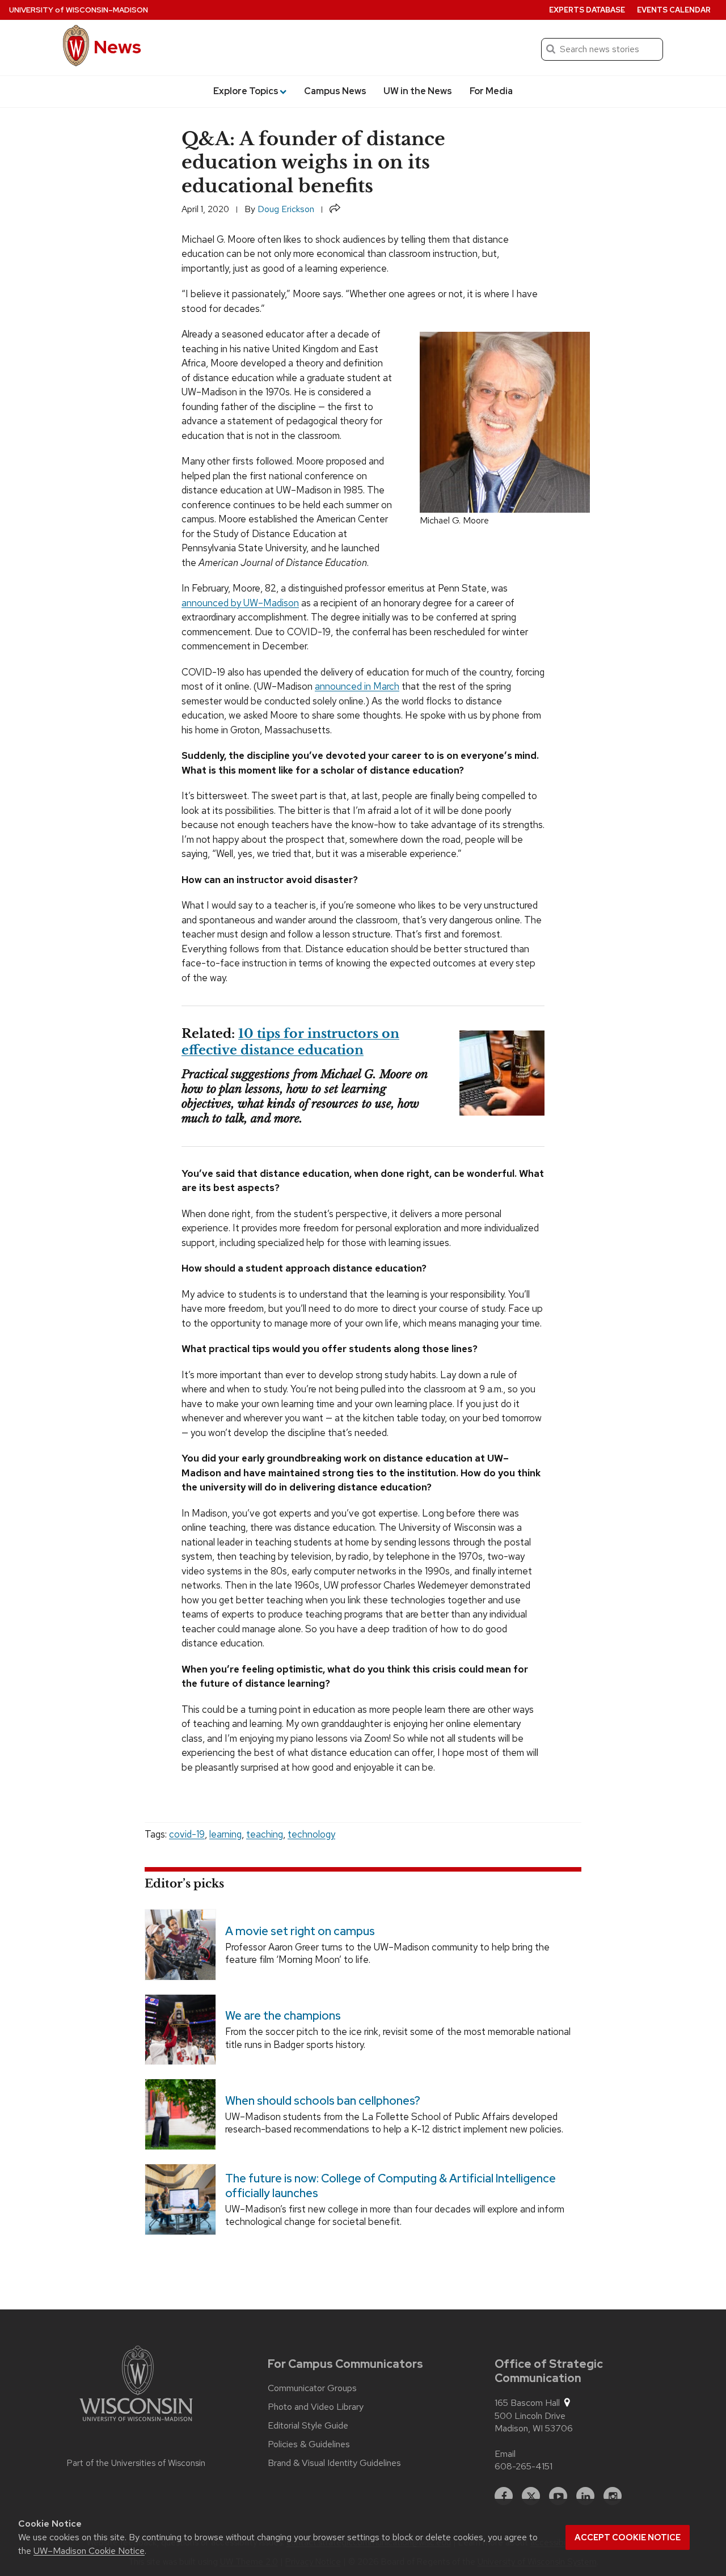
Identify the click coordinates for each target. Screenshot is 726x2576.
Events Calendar (674, 10)
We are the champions (283, 2016)
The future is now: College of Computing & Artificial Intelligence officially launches (391, 2186)
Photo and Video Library (316, 2407)
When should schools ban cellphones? (323, 2101)
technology (311, 1834)
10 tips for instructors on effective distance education (290, 1042)
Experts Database (587, 10)
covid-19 (187, 1834)
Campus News (335, 91)
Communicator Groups (312, 2388)
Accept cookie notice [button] (628, 2537)
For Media (491, 91)
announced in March (357, 686)
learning (225, 1834)
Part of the (136, 2463)
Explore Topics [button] (246, 91)
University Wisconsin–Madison (79, 10)
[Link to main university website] (136, 2385)
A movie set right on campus (300, 1931)
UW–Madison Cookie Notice (89, 2551)
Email (505, 2454)
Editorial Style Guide (308, 2426)
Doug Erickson (286, 209)
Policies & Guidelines (309, 2444)
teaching (265, 1834)
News (117, 47)
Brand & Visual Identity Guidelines (334, 2463)
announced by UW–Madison (240, 603)
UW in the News (418, 91)
